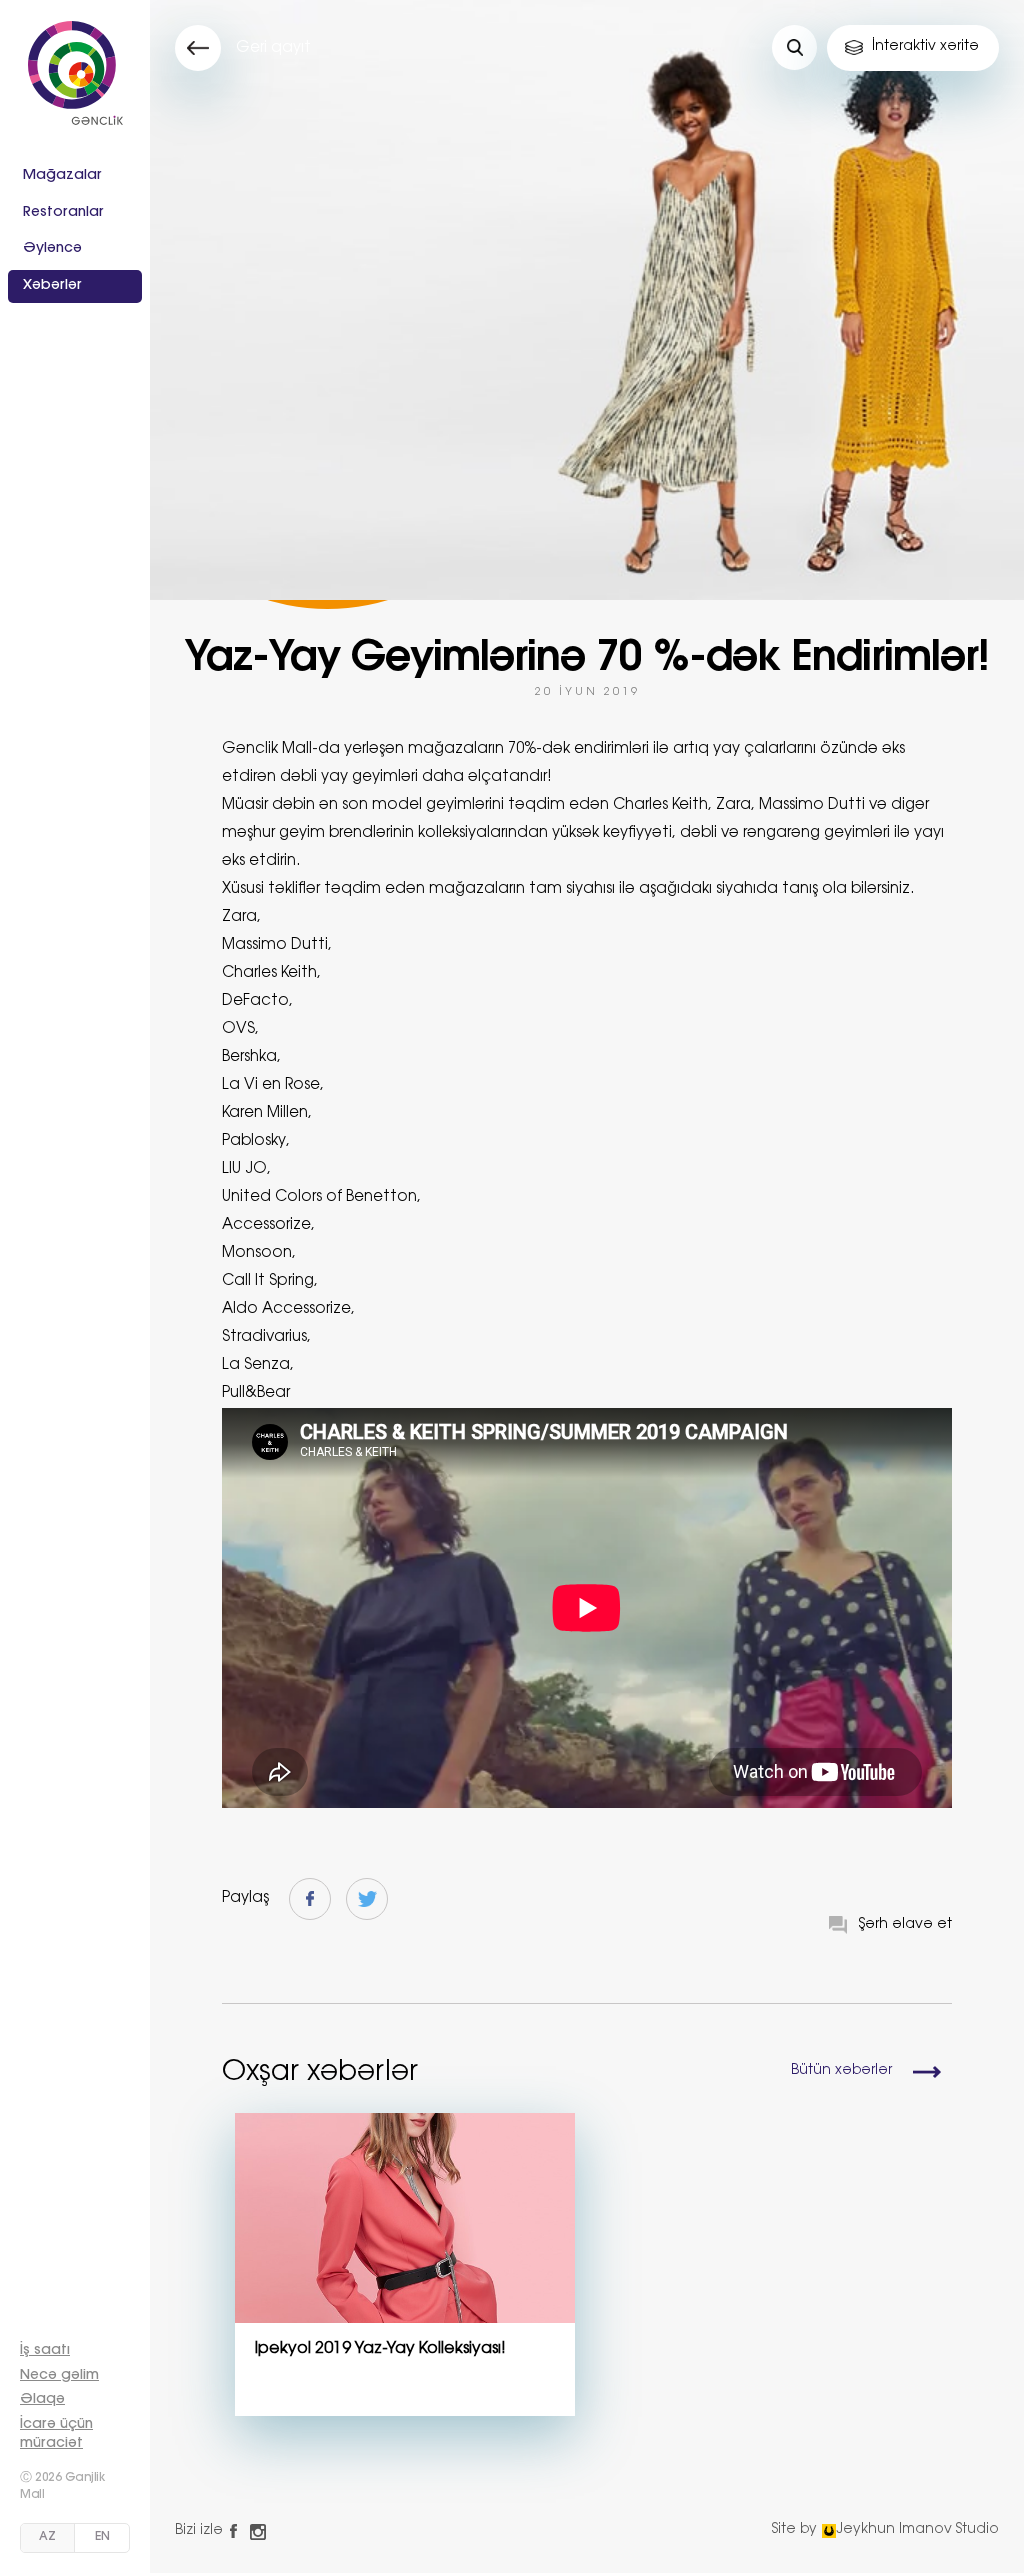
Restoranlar (63, 213)
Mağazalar (62, 176)
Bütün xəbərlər (841, 2071)
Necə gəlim (59, 2376)
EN (102, 2537)
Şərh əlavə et (905, 1925)
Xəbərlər (52, 286)
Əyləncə (52, 249)
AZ (47, 2537)
